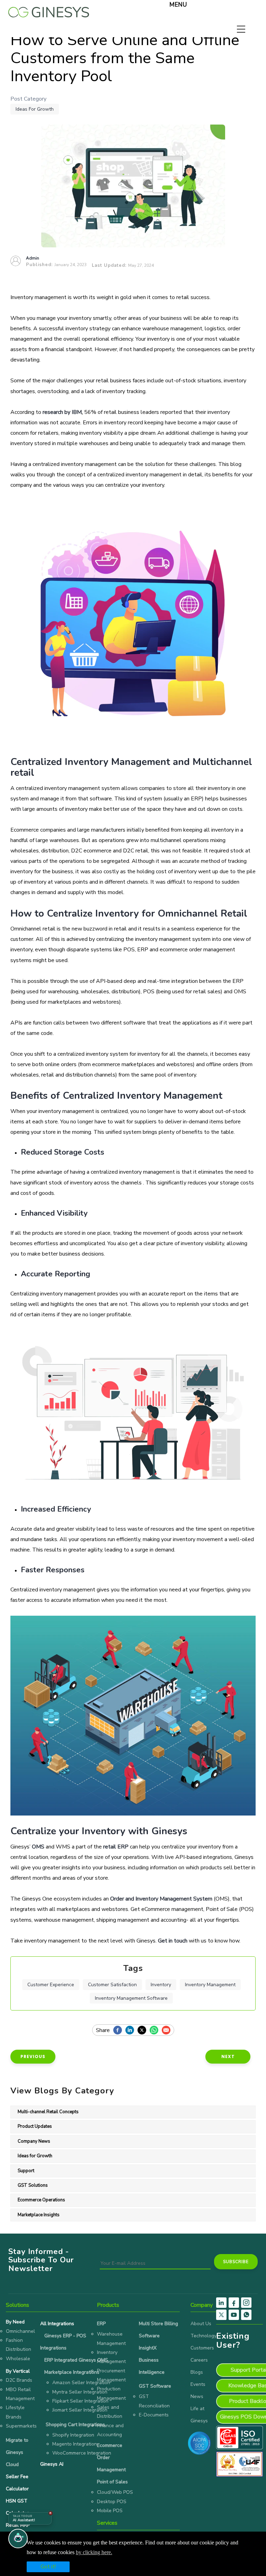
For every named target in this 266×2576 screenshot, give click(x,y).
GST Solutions (33, 2185)
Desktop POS (112, 2502)
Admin (33, 258)
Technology (203, 2336)
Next (228, 2056)
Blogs (197, 2372)
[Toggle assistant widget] (18, 2539)
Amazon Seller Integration (81, 2383)
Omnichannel (20, 2331)
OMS (38, 1847)
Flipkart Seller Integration (80, 2401)
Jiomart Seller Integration (80, 2410)
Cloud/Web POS (115, 2492)
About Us (201, 2324)
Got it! (48, 2567)
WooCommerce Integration (82, 2453)
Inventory (161, 1985)
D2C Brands (19, 2380)
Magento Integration (75, 2444)
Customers (202, 2348)
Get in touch (173, 1941)
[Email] (168, 2031)
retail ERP (116, 1847)
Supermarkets (21, 2426)
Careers (199, 2360)
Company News (34, 2141)
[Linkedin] (131, 2031)
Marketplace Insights (39, 2215)
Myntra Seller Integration (80, 2392)
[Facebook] (119, 2031)
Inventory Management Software (131, 1998)
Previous (33, 2056)
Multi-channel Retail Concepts (48, 2112)
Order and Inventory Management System (161, 1899)
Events (198, 2384)
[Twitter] (144, 2031)
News (197, 2396)
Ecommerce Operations (41, 2200)
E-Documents (154, 2415)
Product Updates (35, 2126)
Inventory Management (210, 1985)
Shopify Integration (73, 2435)
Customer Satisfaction (112, 1985)
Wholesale (18, 2359)
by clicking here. (94, 2552)
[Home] (49, 10)
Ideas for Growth (35, 109)
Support (26, 2171)
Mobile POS (110, 2511)
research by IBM (62, 412)
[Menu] (160, 6)
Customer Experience (51, 1985)
